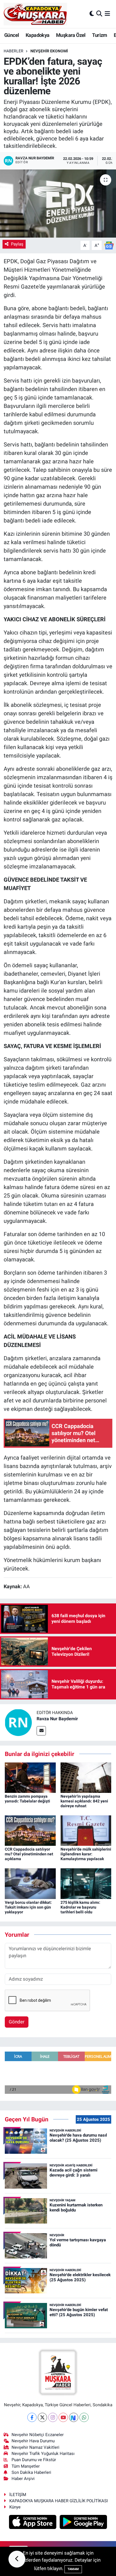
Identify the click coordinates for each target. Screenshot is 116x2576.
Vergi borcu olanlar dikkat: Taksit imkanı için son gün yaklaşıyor (28, 1907)
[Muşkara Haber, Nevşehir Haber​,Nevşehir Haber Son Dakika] (35, 14)
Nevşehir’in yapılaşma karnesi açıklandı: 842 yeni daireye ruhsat (84, 1801)
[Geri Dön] (17, 2559)
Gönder (17, 2022)
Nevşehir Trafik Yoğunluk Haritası (43, 2454)
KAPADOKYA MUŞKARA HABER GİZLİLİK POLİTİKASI (59, 2501)
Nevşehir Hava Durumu (33, 2441)
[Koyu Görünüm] (92, 14)
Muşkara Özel (71, 35)
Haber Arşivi (23, 2479)
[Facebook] (32, 2417)
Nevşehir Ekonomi (49, 51)
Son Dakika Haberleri (31, 2472)
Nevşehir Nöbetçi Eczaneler (38, 2435)
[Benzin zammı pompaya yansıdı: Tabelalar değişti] (30, 1777)
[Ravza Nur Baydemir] (18, 1722)
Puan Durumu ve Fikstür (34, 2460)
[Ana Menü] (107, 14)
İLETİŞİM (18, 2495)
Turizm (100, 35)
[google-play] (83, 2523)
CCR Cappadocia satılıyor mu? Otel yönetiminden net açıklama (29, 1854)
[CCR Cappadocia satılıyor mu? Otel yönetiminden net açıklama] (30, 1830)
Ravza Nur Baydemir (57, 1719)
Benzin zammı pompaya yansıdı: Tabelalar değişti (27, 1799)
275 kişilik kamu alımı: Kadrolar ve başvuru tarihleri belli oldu (80, 1907)
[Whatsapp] (84, 2417)
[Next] (74, 2417)
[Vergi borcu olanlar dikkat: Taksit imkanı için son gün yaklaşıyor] (30, 1883)
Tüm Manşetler (26, 2466)
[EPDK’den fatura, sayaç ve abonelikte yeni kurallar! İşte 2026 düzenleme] (58, 203)
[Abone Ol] (109, 245)
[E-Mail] (41, 1731)
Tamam (73, 2569)
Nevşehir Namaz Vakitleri (35, 2447)
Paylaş (17, 244)
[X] (42, 2417)
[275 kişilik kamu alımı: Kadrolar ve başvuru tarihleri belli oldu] (86, 1883)
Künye (15, 2507)
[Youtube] (63, 2417)
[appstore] (33, 2523)
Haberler (14, 51)
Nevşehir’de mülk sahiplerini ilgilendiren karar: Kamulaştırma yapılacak (86, 1854)
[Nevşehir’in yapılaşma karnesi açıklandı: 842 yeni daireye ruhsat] (86, 1777)
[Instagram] (53, 2417)
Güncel (12, 35)
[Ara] (99, 14)
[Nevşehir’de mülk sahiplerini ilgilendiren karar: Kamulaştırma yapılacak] (86, 1830)
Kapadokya (38, 35)
